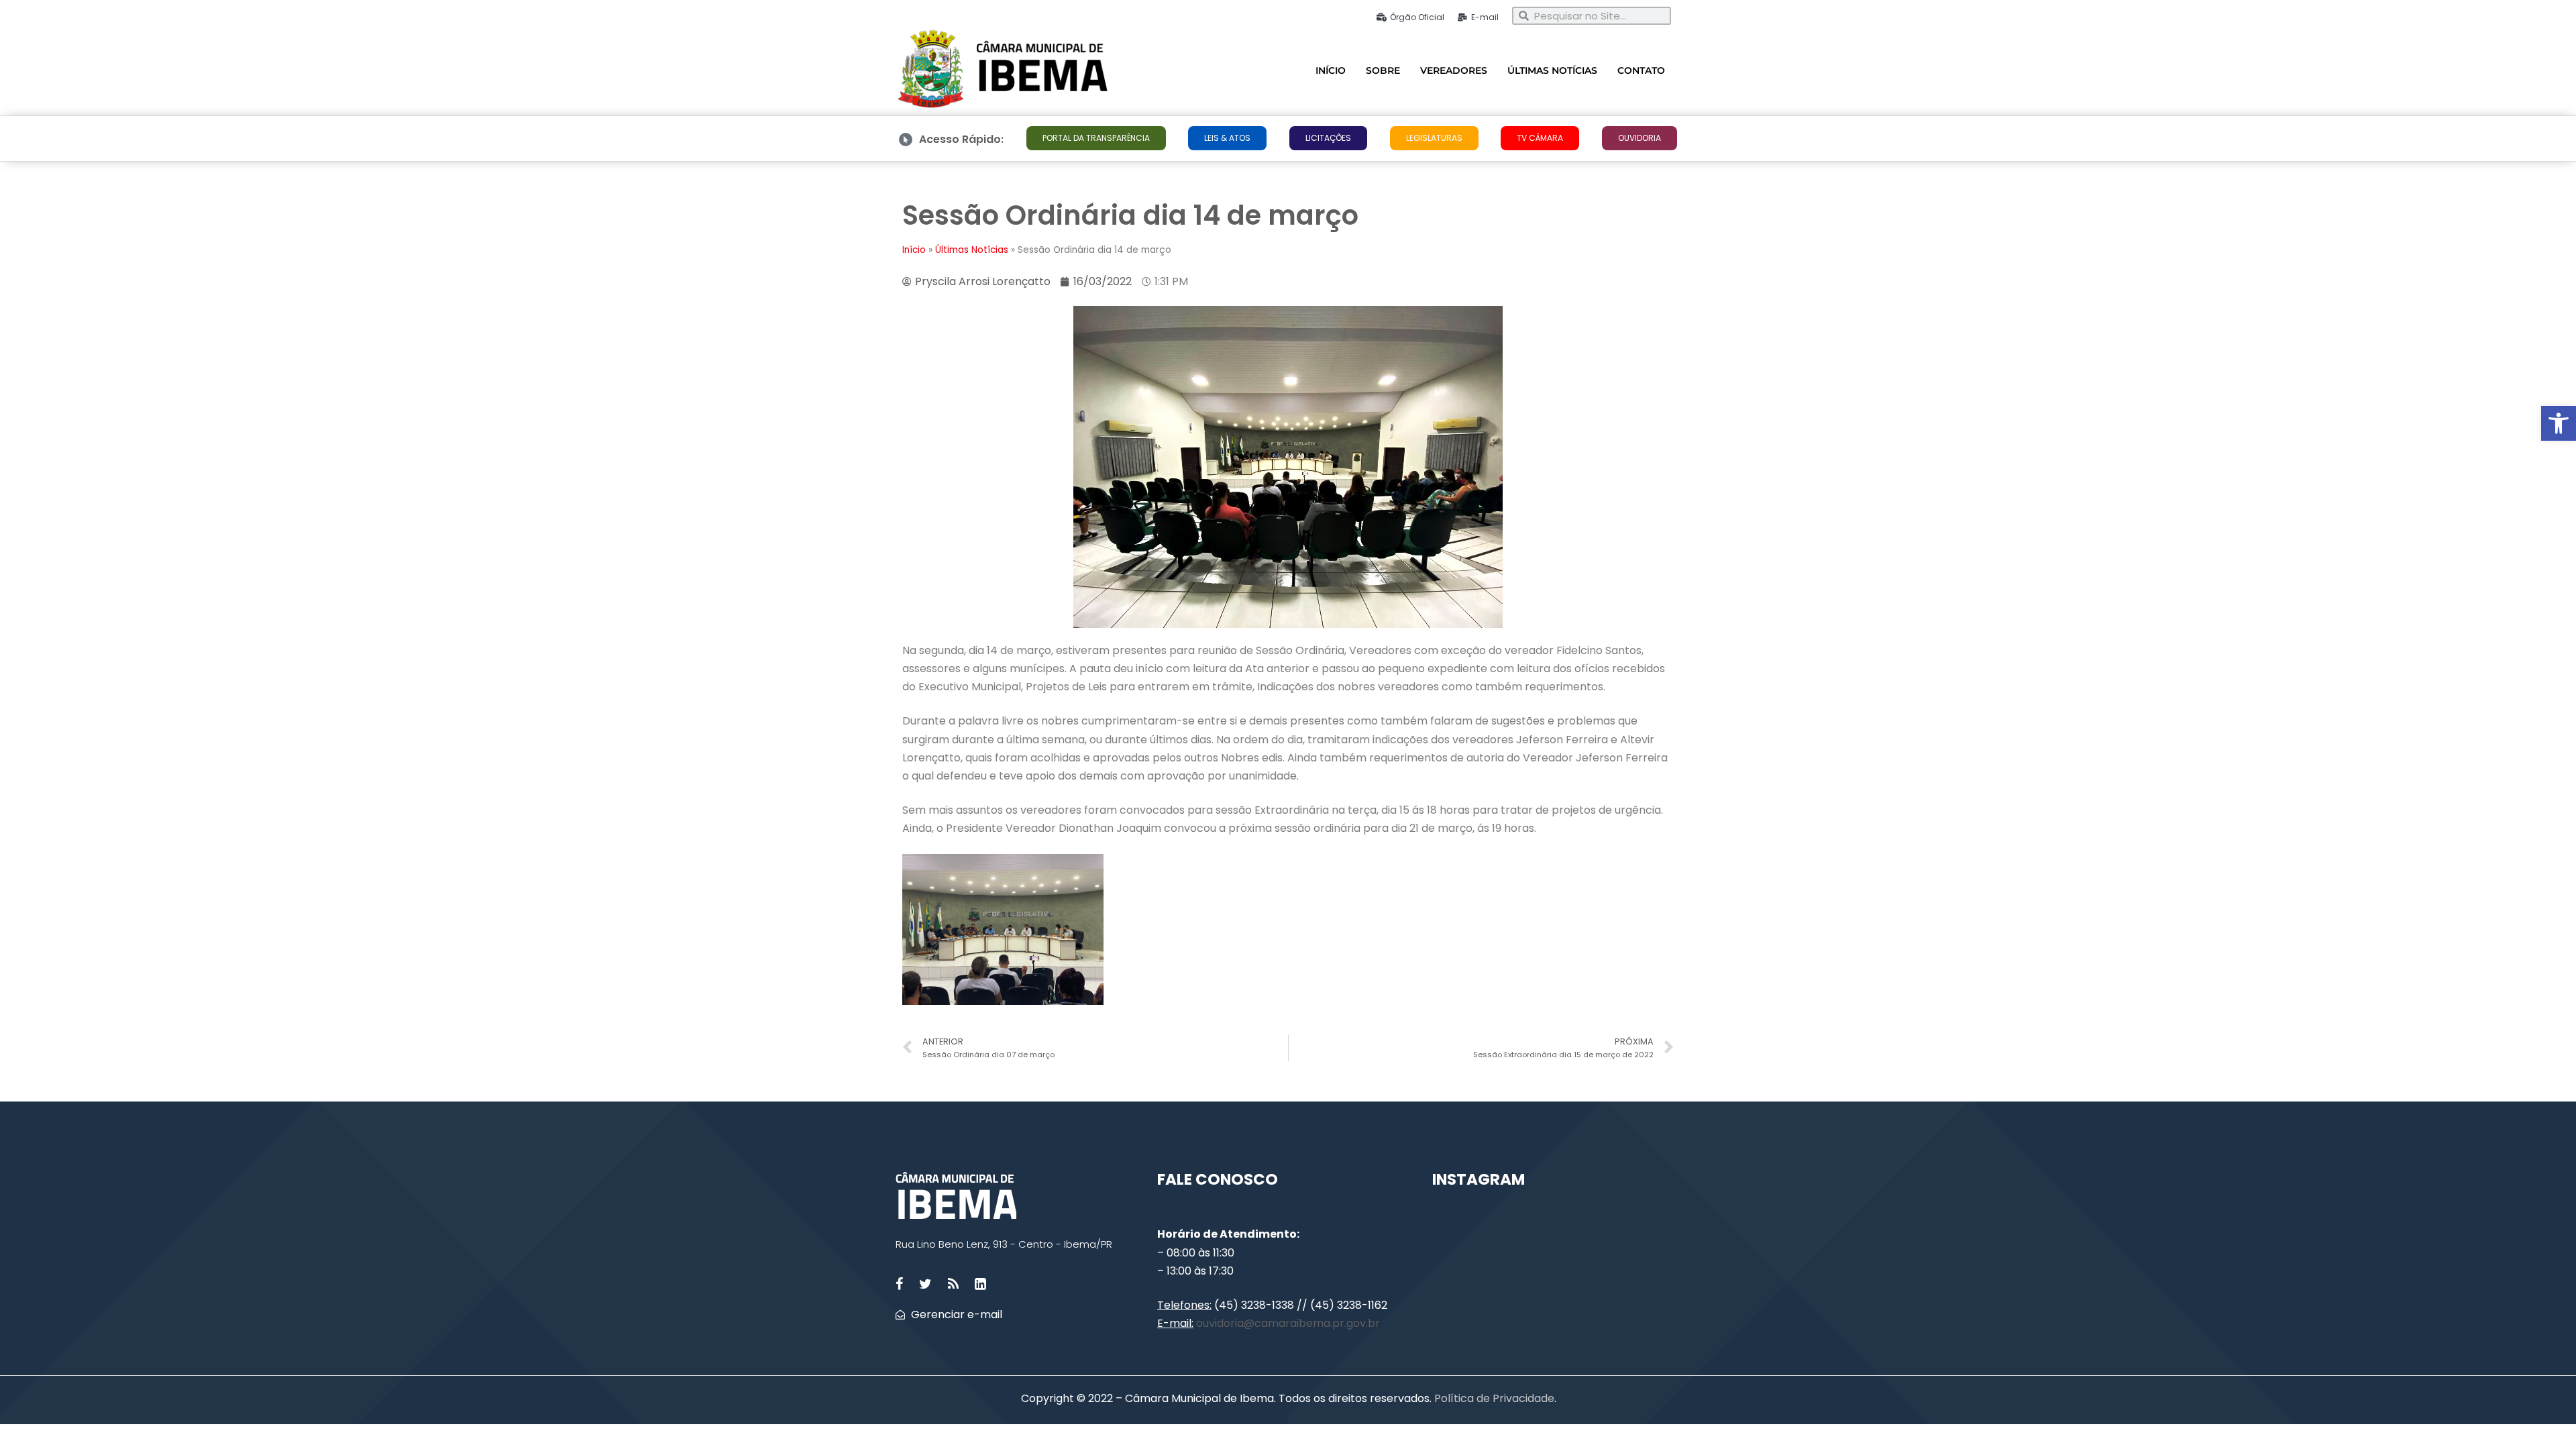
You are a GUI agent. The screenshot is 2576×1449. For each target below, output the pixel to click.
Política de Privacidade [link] (1493, 1398)
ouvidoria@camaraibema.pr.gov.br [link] (1288, 1323)
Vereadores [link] (1454, 70)
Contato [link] (1641, 70)
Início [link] (1331, 70)
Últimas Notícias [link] (1552, 70)
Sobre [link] (1383, 70)
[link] (2559, 423)
